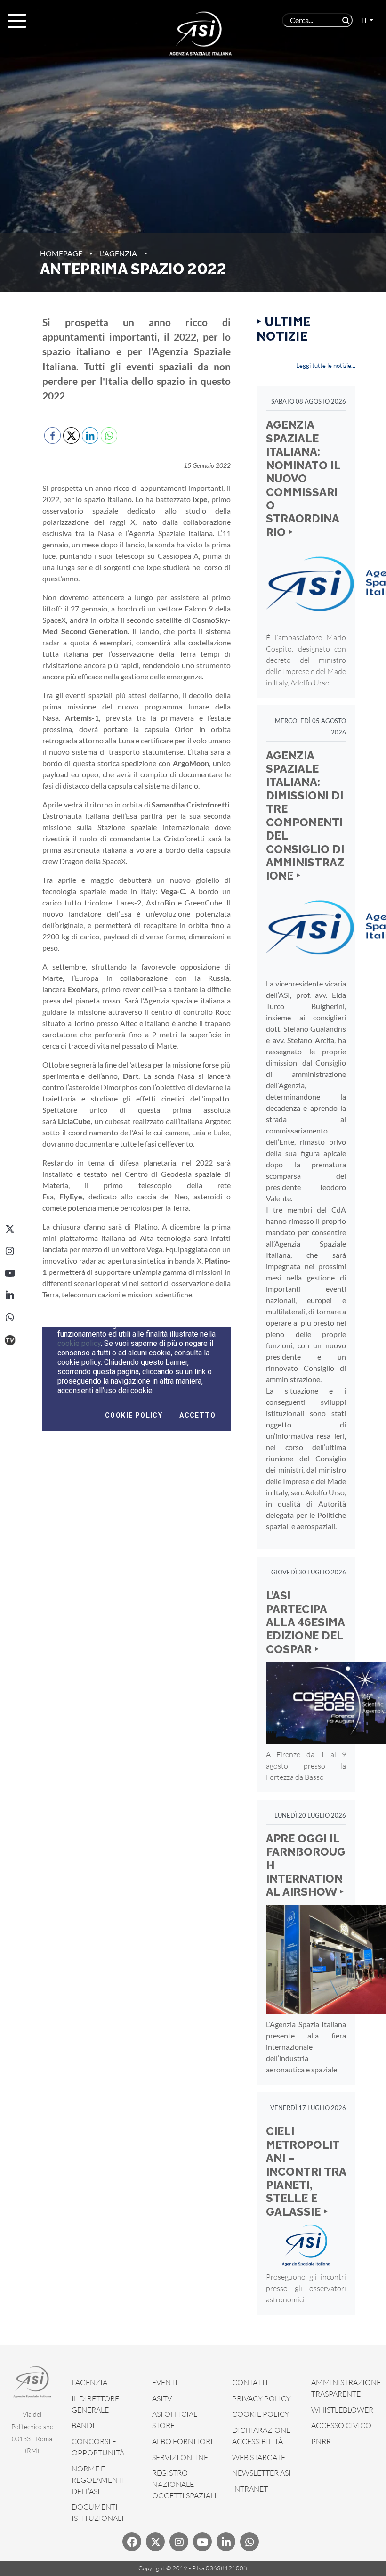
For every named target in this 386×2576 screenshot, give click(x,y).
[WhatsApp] (10, 1318)
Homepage (61, 253)
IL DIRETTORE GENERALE (95, 2404)
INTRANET (250, 2489)
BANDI (83, 2425)
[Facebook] (132, 2542)
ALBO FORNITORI (182, 2441)
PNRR (321, 2441)
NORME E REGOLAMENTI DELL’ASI (98, 2480)
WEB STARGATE (259, 2457)
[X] (10, 1229)
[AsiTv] (10, 1340)
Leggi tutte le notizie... (326, 366)
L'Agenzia (118, 253)
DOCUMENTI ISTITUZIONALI (98, 2512)
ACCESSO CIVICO (341, 2425)
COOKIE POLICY (261, 2414)
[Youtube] (202, 2542)
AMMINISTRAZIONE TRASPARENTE (346, 2388)
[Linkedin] (226, 2542)
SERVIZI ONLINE (180, 2457)
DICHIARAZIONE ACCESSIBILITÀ (261, 2436)
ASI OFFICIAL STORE (175, 2420)
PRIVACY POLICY (261, 2398)
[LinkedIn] (10, 1296)
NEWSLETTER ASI (261, 2473)
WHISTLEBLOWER (342, 2410)
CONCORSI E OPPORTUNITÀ (98, 2447)
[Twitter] (155, 2542)
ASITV (162, 2398)
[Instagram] (10, 1251)
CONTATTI (250, 2382)
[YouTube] (10, 1273)
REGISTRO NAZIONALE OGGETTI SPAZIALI (184, 2484)
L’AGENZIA (89, 2382)
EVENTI (165, 2382)
